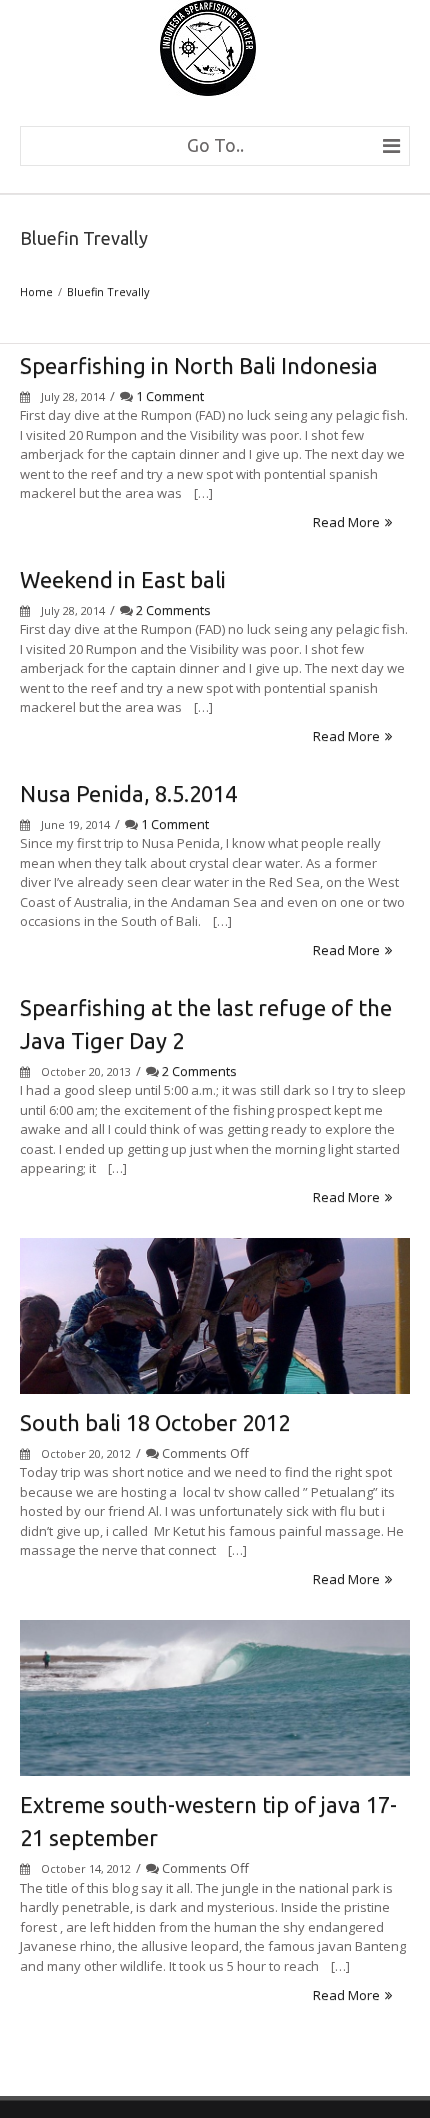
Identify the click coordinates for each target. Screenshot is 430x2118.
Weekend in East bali (123, 579)
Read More (346, 522)
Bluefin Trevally (108, 291)
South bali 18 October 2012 (155, 1422)
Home (36, 291)
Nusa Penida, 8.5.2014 (128, 793)
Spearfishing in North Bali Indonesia (199, 365)
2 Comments (173, 610)
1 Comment (170, 396)
